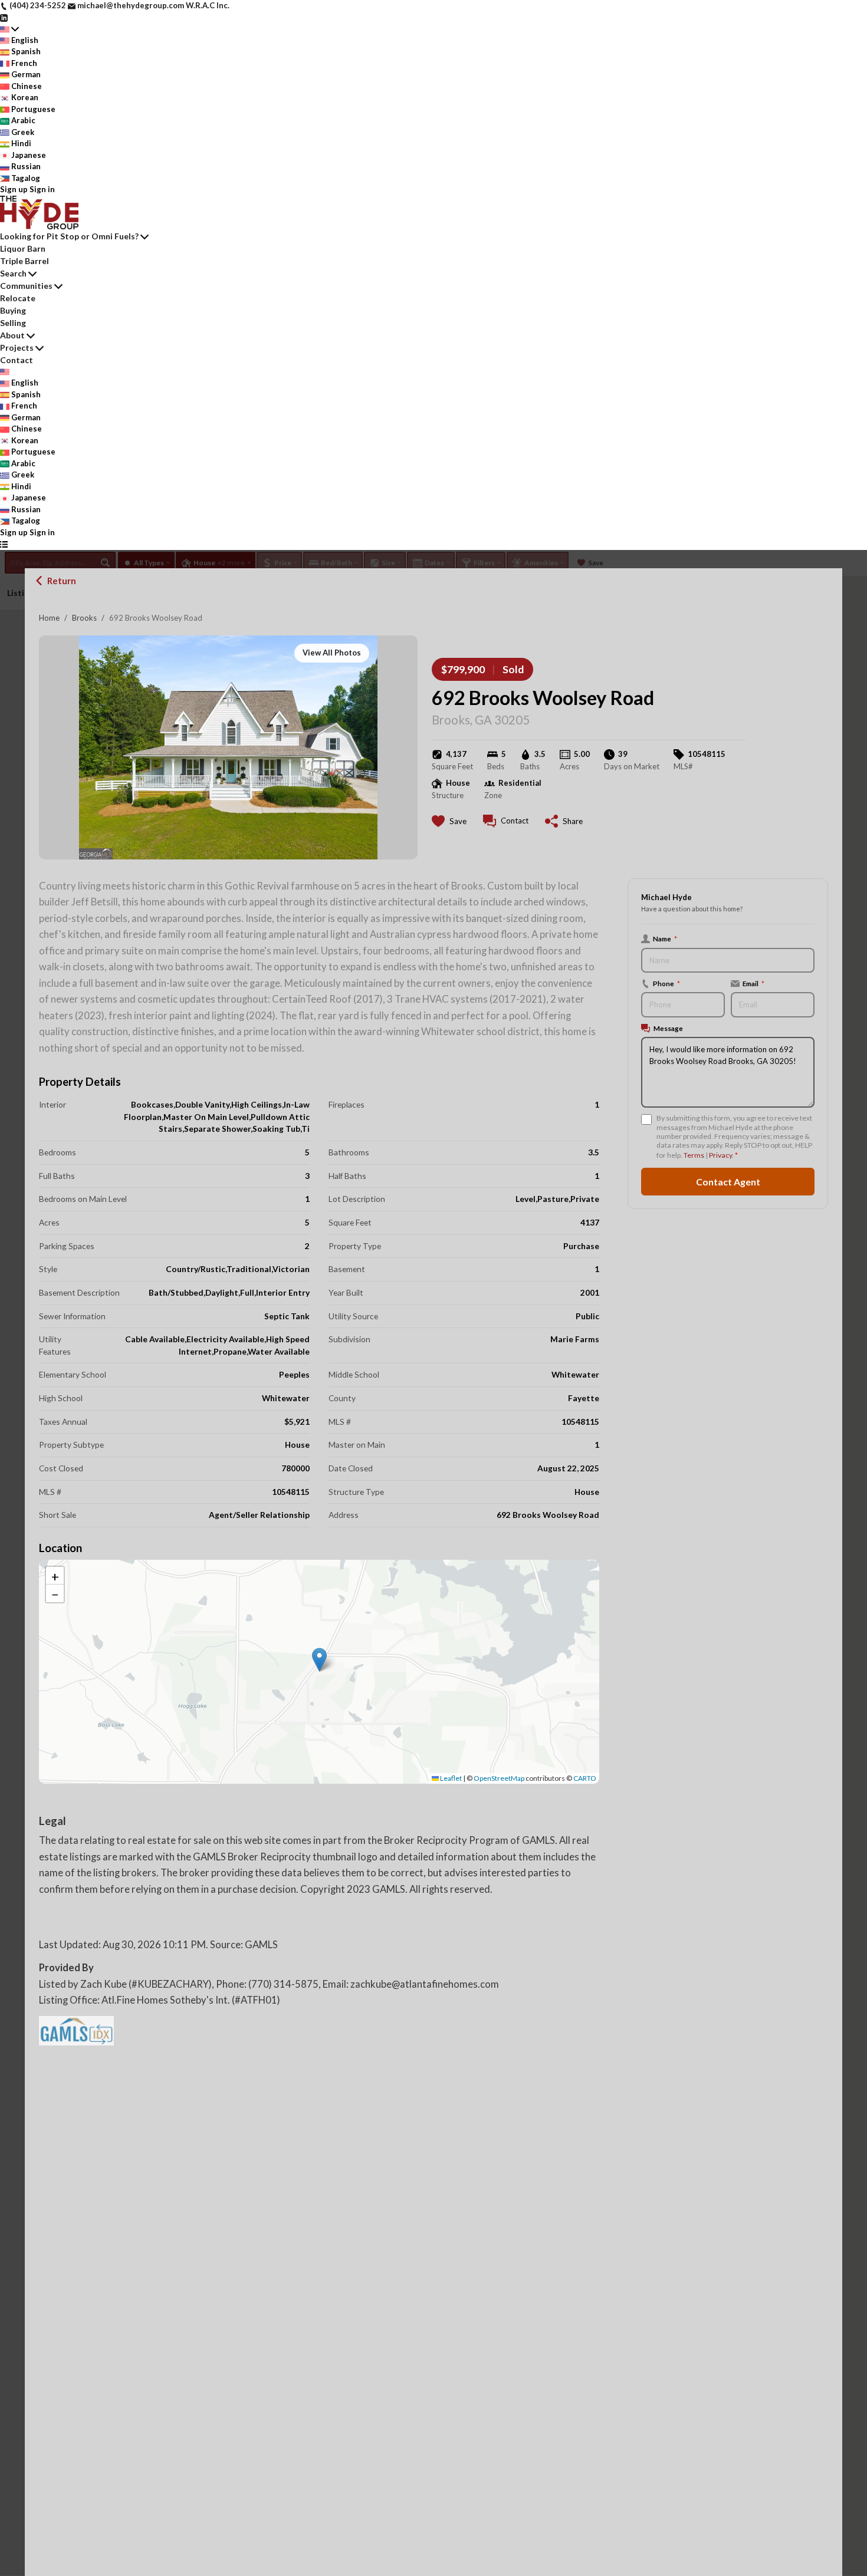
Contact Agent (728, 1182)
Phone (666, 983)
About (12, 335)
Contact (17, 360)
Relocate (18, 298)
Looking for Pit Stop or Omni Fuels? (69, 236)
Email (753, 983)
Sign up (14, 189)
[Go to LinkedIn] (4, 17)
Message (668, 1028)
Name (665, 938)
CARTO (585, 1778)
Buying (13, 310)
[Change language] (9, 29)
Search (13, 273)
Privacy (720, 1155)
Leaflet (450, 1778)
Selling (13, 323)
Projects (17, 347)
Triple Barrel (24, 261)
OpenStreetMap (499, 1778)
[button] (319, 1660)
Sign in (42, 189)
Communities (26, 286)
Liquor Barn (23, 248)
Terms (694, 1155)
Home (49, 618)
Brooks (84, 618)
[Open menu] (4, 544)
